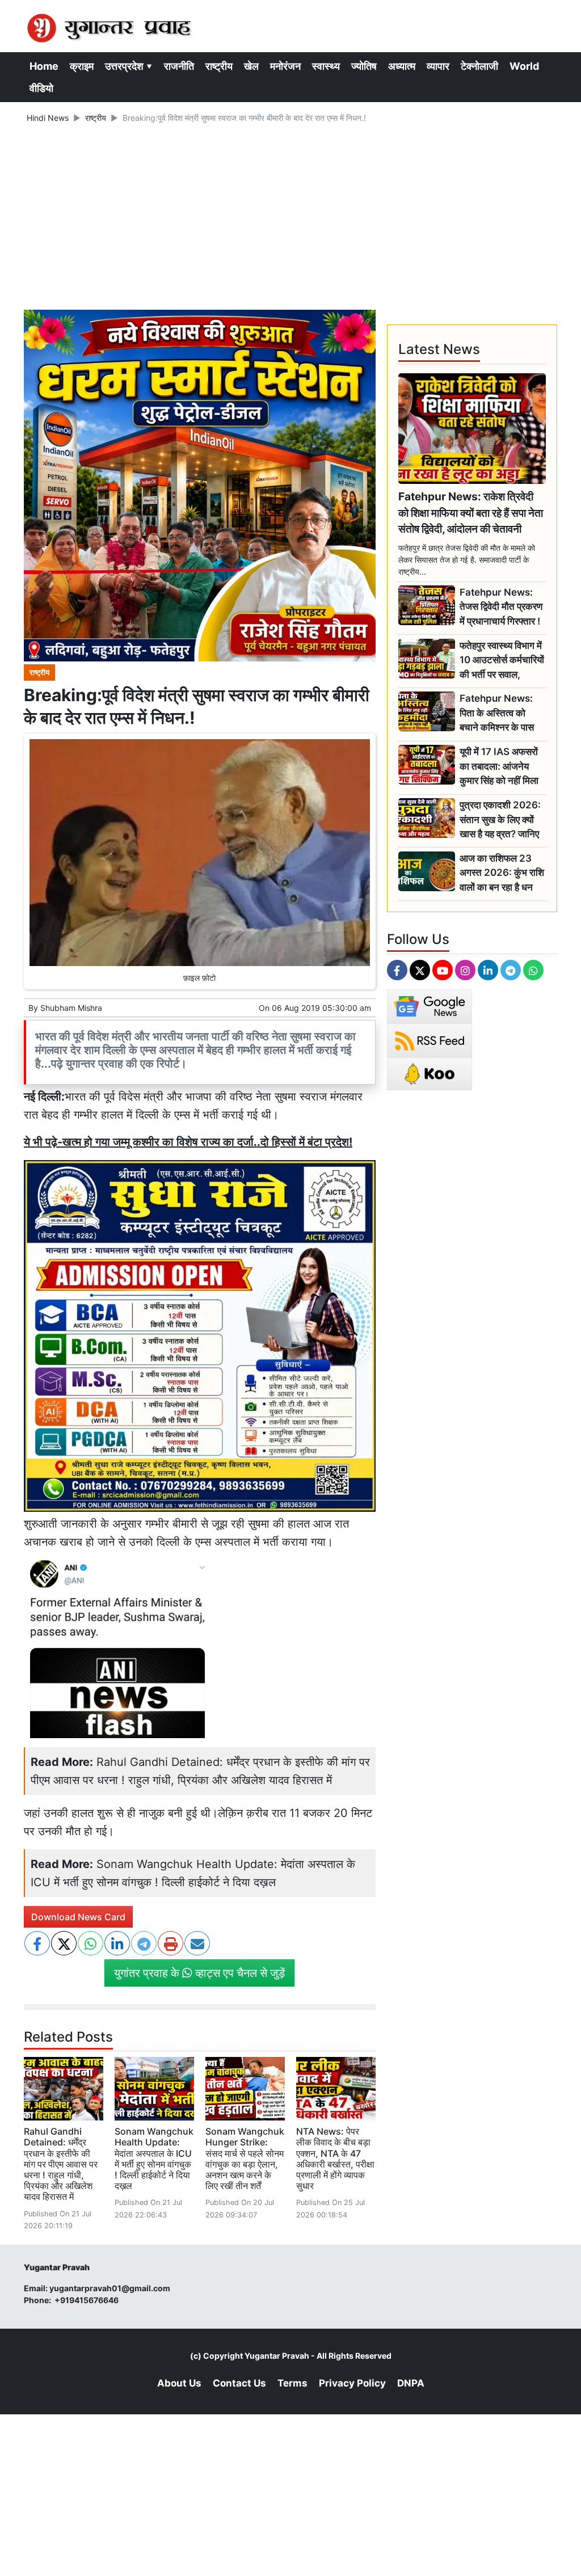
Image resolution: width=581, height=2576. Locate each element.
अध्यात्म (402, 66)
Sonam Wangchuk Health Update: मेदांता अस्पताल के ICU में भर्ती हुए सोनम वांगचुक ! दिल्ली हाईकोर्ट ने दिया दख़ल (154, 2158)
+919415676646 (87, 2300)
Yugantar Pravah (277, 2356)
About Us (179, 2383)
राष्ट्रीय (219, 66)
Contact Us (239, 2383)
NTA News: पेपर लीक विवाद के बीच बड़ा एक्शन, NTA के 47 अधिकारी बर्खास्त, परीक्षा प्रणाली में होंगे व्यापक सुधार (335, 2158)
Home (44, 66)
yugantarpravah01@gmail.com (110, 2288)
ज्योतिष (364, 66)
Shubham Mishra (71, 1008)
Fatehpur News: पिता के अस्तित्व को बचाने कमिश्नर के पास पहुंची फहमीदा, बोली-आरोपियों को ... (497, 713)
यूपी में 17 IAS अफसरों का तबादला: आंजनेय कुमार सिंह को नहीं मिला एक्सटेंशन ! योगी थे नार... (502, 767)
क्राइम (82, 66)
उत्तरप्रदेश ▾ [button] (129, 66)
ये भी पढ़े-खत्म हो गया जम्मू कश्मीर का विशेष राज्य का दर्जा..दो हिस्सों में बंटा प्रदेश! (188, 1142)
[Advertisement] (290, 218)
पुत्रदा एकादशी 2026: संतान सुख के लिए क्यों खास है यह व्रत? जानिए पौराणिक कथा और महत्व (500, 820)
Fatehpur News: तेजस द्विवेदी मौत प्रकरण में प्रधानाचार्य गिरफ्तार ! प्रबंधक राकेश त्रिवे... (501, 607)
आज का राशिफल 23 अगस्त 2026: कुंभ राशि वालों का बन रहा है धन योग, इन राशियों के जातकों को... (502, 873)
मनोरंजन (285, 66)
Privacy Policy (352, 2383)
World (524, 66)
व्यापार (438, 66)
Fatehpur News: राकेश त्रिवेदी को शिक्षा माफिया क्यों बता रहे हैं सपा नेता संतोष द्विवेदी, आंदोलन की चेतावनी (471, 513)
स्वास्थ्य (326, 66)
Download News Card (78, 1917)
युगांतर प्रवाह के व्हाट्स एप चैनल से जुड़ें (199, 1973)
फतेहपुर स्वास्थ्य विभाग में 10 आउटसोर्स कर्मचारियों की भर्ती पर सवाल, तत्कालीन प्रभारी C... (502, 661)
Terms (292, 2383)
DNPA (411, 2383)
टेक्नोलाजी (479, 66)
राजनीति (179, 66)
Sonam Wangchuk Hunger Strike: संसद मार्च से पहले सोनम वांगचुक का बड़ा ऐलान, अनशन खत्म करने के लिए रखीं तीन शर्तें (245, 2158)
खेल (251, 66)
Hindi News (48, 118)
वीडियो (41, 88)
